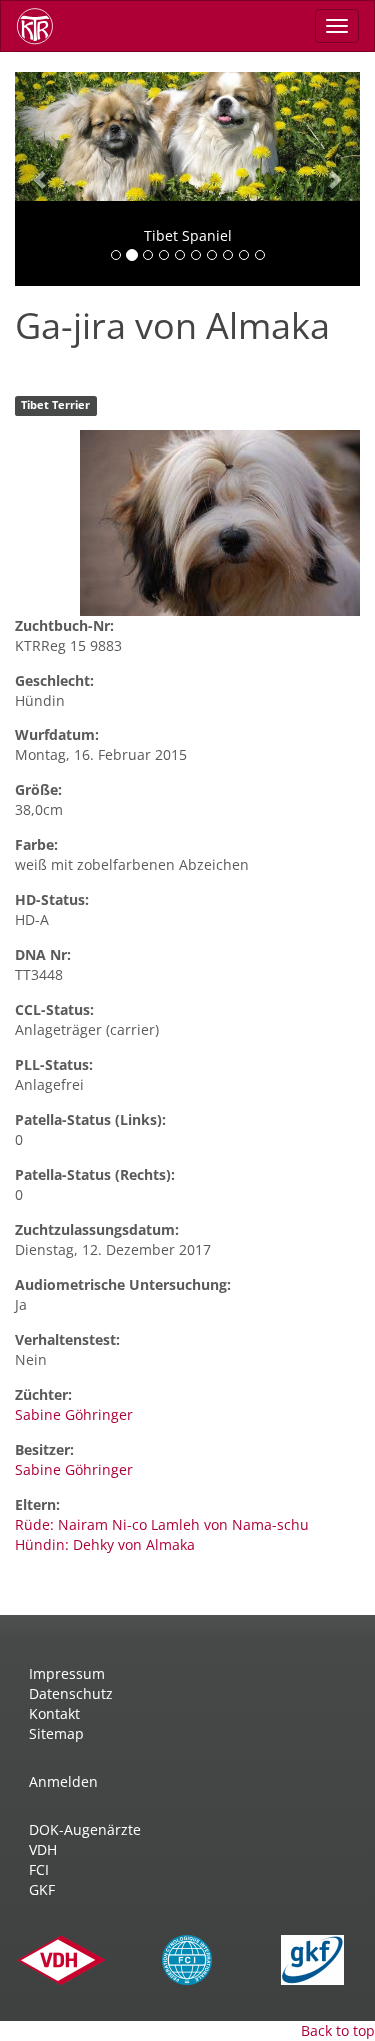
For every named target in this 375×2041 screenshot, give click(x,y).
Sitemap (56, 1733)
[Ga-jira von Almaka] (220, 523)
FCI (39, 1869)
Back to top (338, 2030)
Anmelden (63, 1781)
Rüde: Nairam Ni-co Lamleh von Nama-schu (162, 1524)
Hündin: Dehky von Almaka (105, 1544)
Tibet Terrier (55, 406)
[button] (41, 179)
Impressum (67, 1673)
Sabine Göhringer (74, 1414)
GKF (42, 1889)
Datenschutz (71, 1693)
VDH (43, 1849)
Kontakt (54, 1713)
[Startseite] (42, 26)
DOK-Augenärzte (85, 1829)
